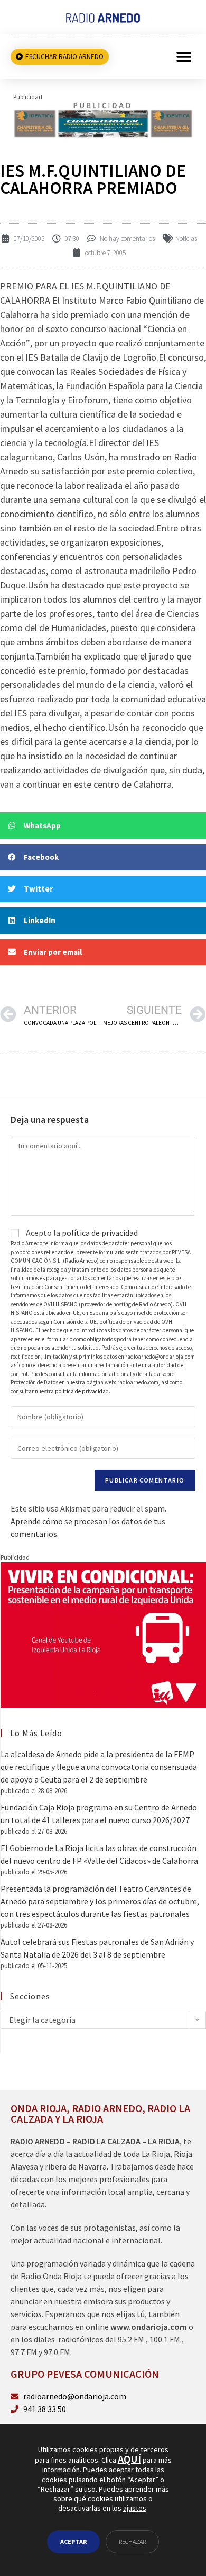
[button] (184, 57)
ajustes (135, 2508)
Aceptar (73, 2541)
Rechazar (132, 2541)
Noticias (186, 239)
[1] (103, 119)
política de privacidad (100, 1233)
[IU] (103, 1634)
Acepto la (81, 1233)
